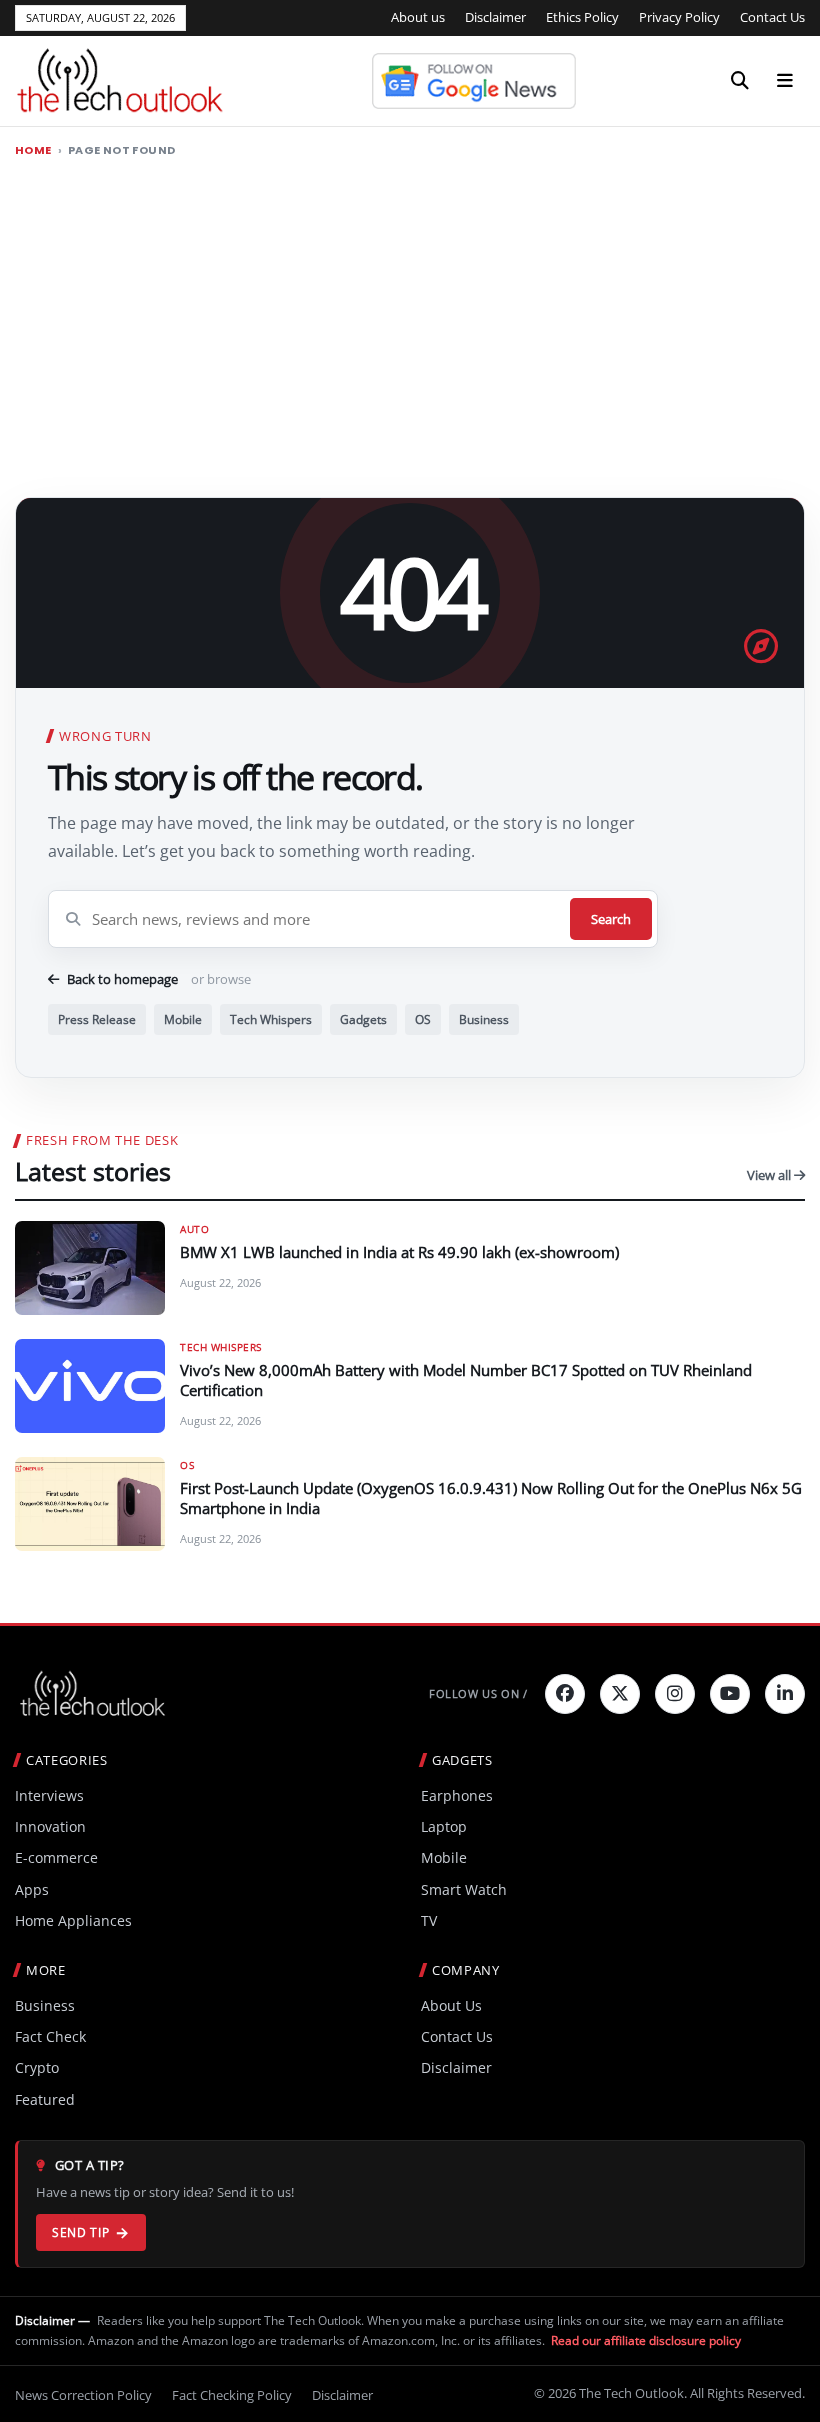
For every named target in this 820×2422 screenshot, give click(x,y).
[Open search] (740, 81)
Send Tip (80, 2232)
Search (611, 919)
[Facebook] (565, 1694)
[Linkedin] (785, 1694)
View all (770, 1175)
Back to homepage (122, 979)
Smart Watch (464, 1889)
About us (418, 17)
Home (33, 150)
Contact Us (772, 17)
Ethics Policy (582, 17)
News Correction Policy (83, 2395)
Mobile (183, 1019)
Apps (32, 1889)
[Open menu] (785, 81)
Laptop (444, 1826)
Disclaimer (495, 17)
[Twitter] (620, 1694)
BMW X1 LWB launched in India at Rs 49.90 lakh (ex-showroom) (399, 1252)
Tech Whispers (271, 1019)
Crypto (37, 2067)
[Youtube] (730, 1694)
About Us (451, 2005)
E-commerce (56, 1857)
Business (484, 1019)
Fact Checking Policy (232, 2395)
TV (429, 1920)
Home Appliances (73, 1920)
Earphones (457, 1795)
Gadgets (363, 1019)
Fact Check (50, 2036)
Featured (45, 2099)
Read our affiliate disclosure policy (646, 2340)
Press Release (97, 1019)
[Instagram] (675, 1694)
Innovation (50, 1826)
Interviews (49, 1795)
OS (423, 1019)
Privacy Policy (679, 17)
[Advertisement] (410, 319)
